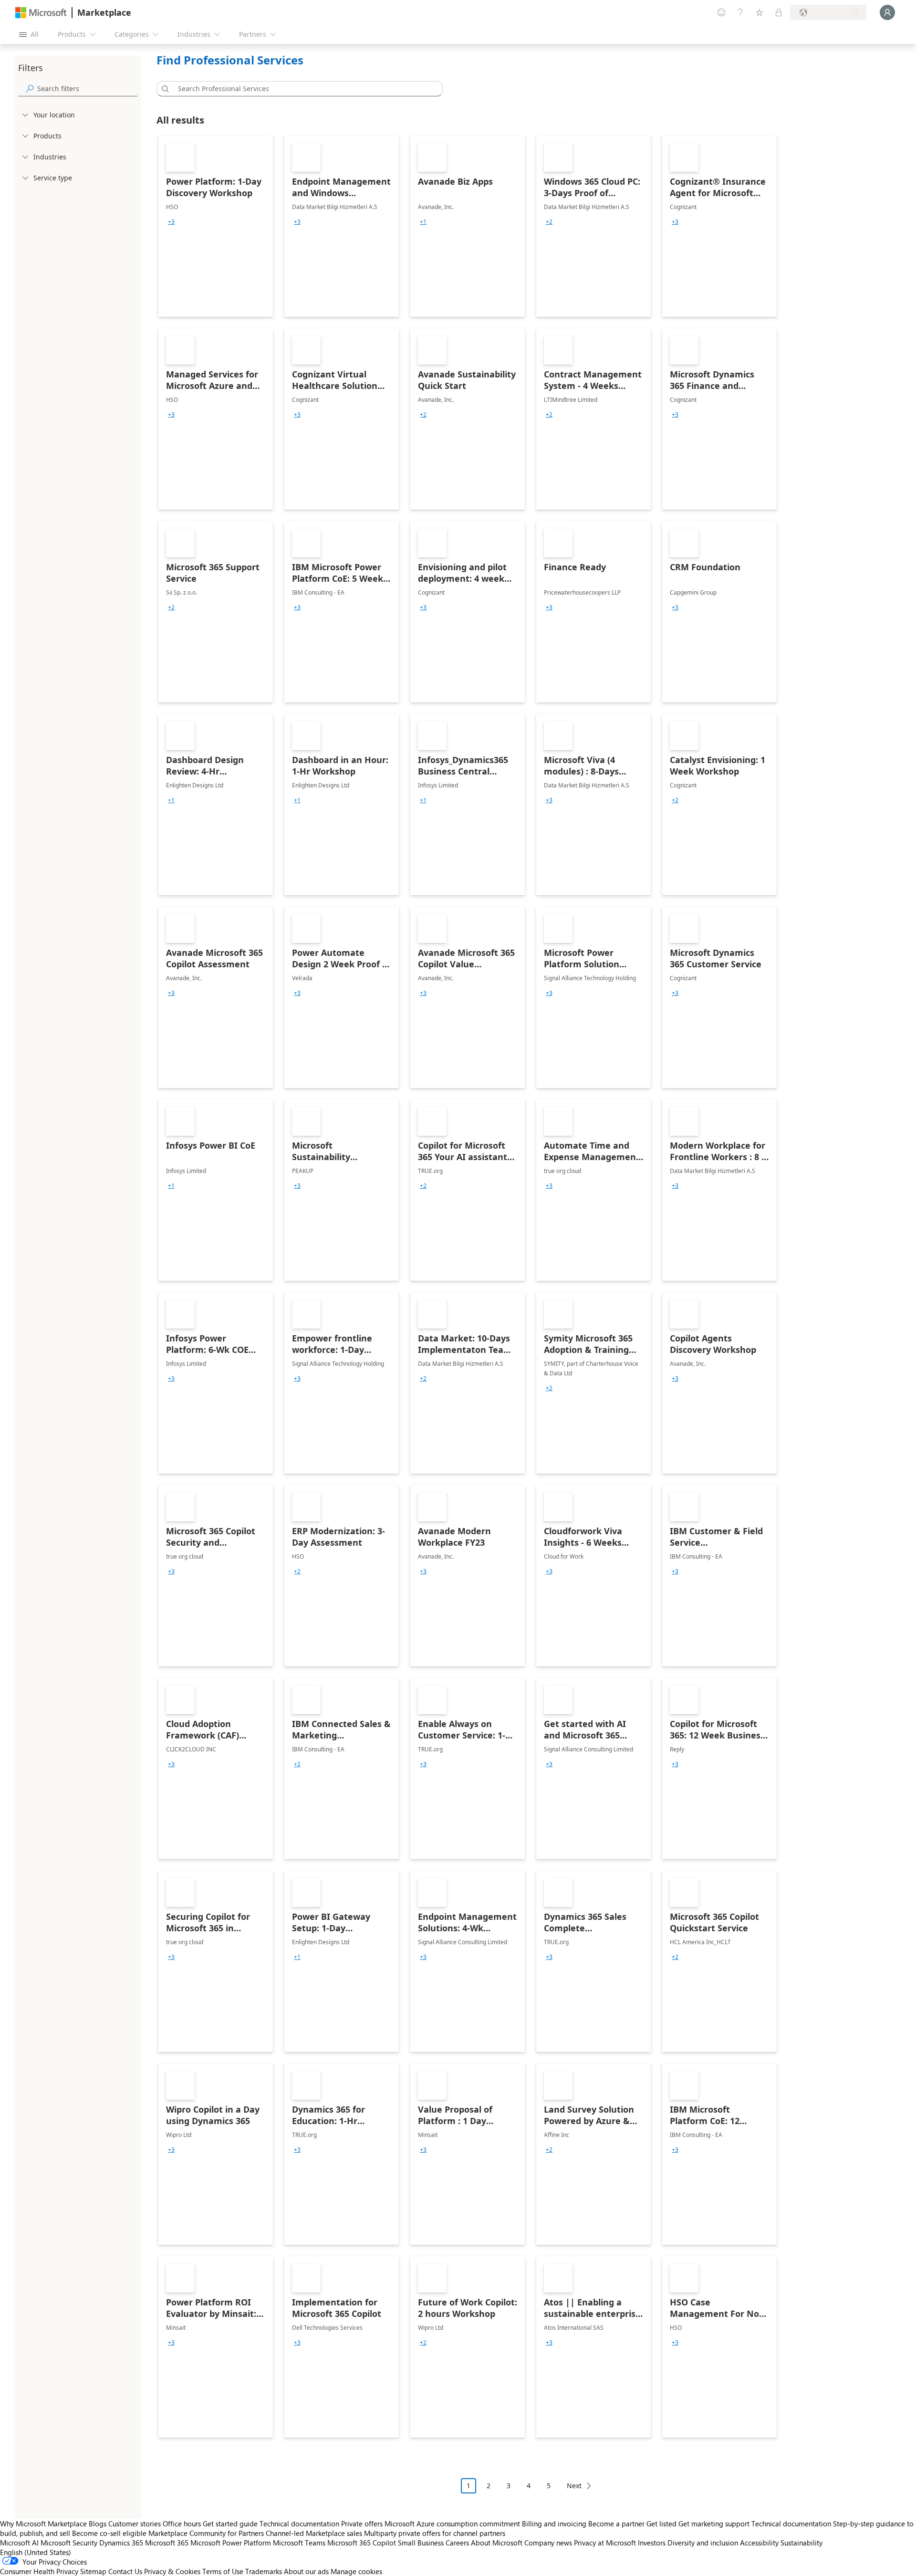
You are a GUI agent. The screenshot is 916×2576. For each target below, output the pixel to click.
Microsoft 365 (167, 2543)
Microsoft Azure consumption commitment (453, 2524)
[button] (164, 89)
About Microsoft (497, 2543)
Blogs (98, 2524)
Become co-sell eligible (109, 2533)
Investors (652, 2543)
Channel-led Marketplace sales (314, 2533)
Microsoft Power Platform (231, 2543)
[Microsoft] (41, 13)
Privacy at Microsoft (605, 2543)
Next (574, 2486)
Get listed (661, 2524)
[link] (216, 226)
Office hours (182, 2524)
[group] (171, 222)
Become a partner (616, 2524)
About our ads (306, 2571)
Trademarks (264, 2571)
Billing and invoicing (554, 2524)
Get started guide (230, 2524)
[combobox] (302, 89)
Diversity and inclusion (703, 2543)
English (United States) (36, 2552)
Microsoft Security (69, 2543)
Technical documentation (299, 2524)
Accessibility (759, 2543)
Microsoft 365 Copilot (362, 2543)
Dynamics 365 (121, 2543)
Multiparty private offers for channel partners (435, 2533)
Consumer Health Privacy (39, 2571)
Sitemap (93, 2571)
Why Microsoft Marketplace (43, 2524)
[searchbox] (87, 89)
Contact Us (125, 2571)
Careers (457, 2543)
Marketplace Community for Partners (206, 2533)
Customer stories (135, 2524)
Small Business (421, 2543)
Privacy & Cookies (172, 2571)
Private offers (362, 2524)
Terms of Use (223, 2571)
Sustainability (801, 2543)
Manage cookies (356, 2571)
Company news (548, 2543)
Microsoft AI (19, 2543)
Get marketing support (714, 2524)
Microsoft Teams (299, 2543)
